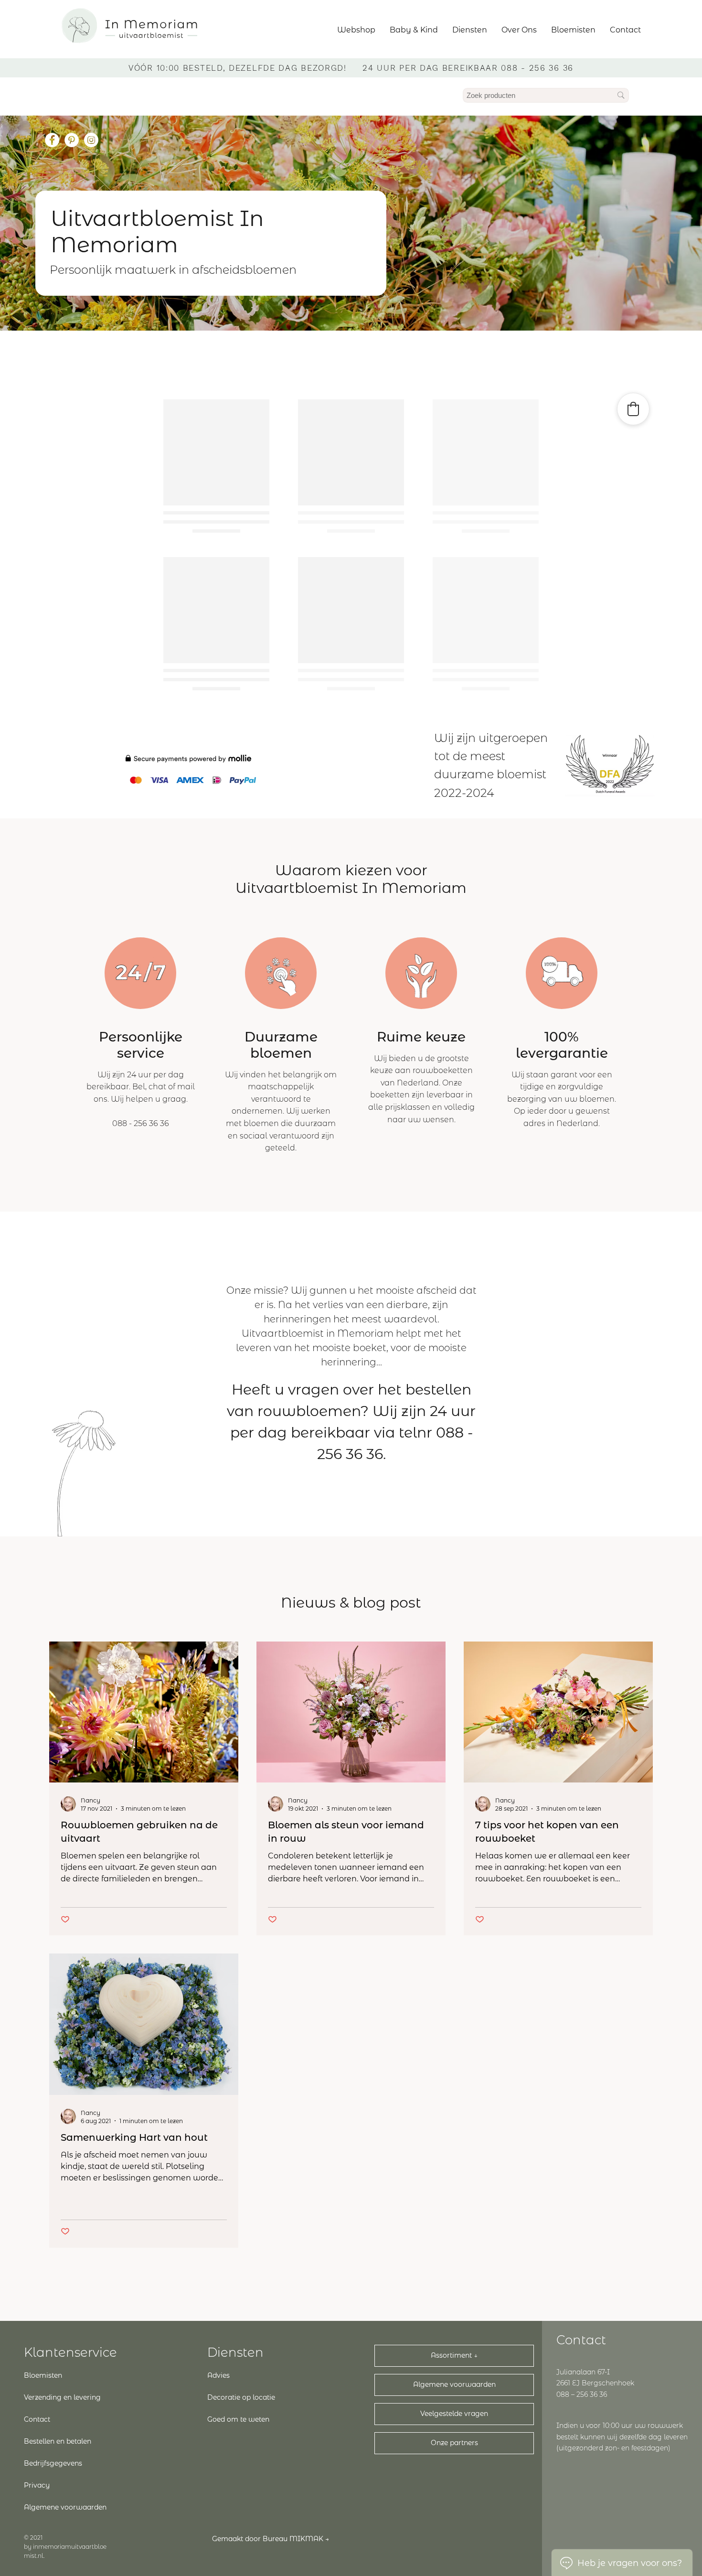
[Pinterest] (72, 140)
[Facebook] (52, 140)
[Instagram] (91, 140)
